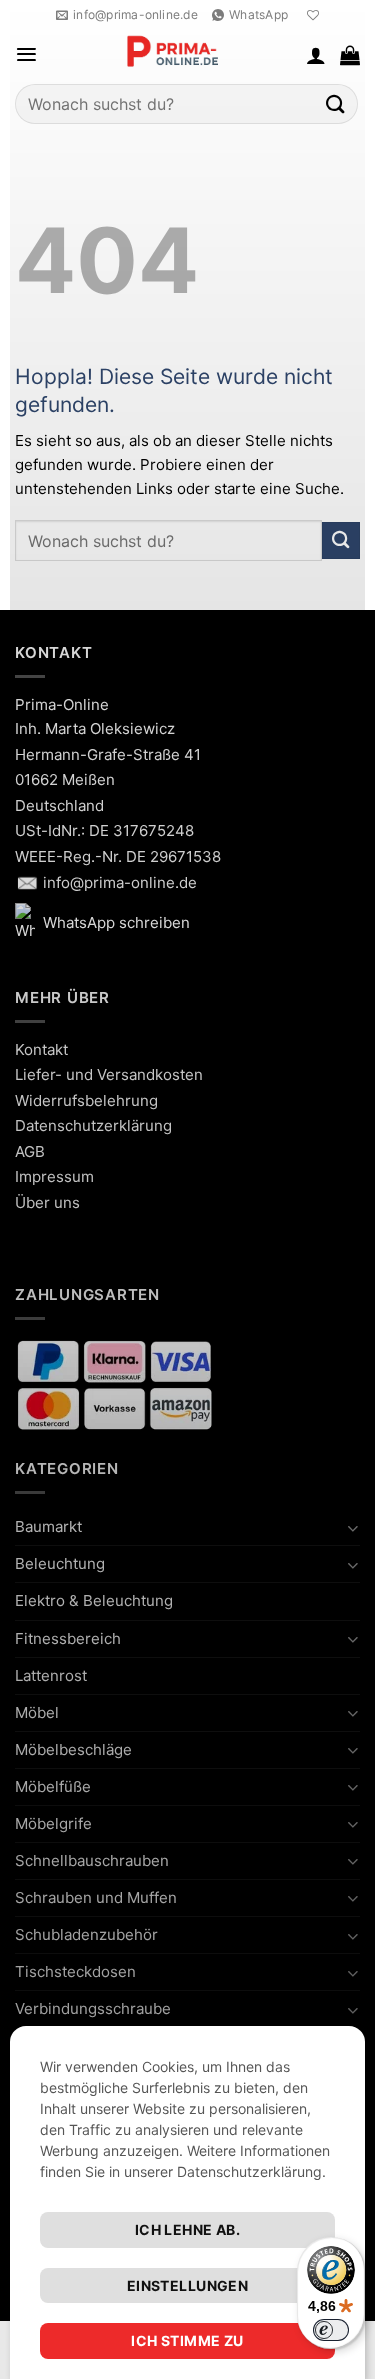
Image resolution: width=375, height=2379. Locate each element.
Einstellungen (187, 2285)
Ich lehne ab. (187, 2229)
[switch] (331, 2330)
